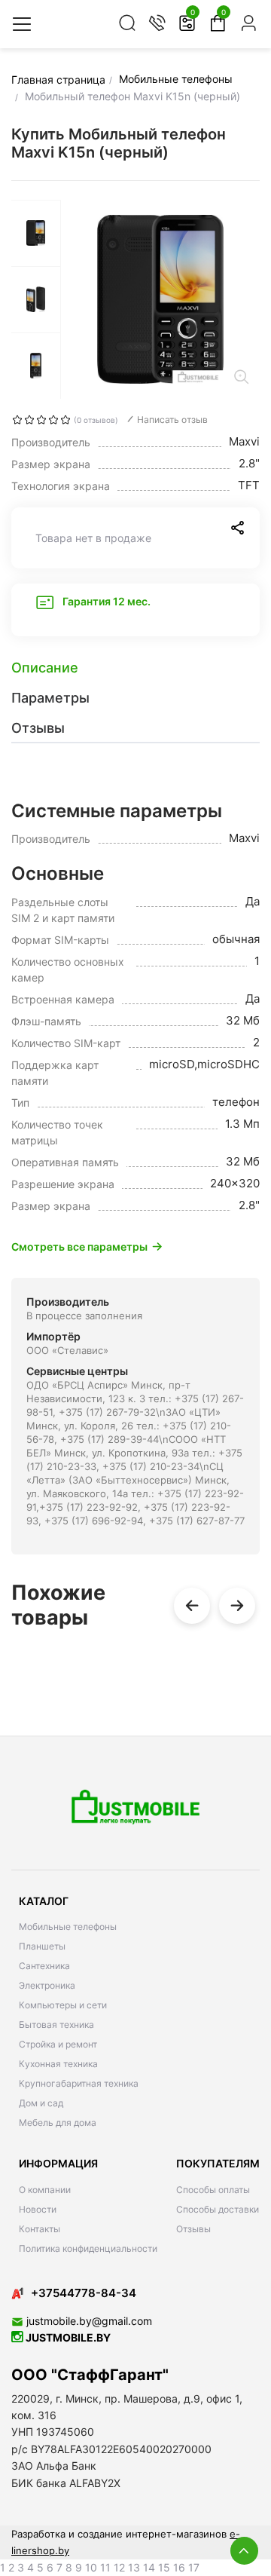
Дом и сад (41, 2103)
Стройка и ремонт (58, 2044)
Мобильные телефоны (68, 1927)
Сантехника (44, 1966)
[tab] (135, 668)
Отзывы (193, 2229)
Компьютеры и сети (63, 2005)
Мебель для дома (58, 2123)
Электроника (47, 1985)
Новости (38, 2209)
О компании (45, 2190)
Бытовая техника (56, 2025)
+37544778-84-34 (84, 2293)
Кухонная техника (58, 2064)
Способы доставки (218, 2209)
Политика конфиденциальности (88, 2248)
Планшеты (42, 1946)
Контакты (40, 2229)
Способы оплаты (213, 2190)
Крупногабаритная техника (79, 2083)
